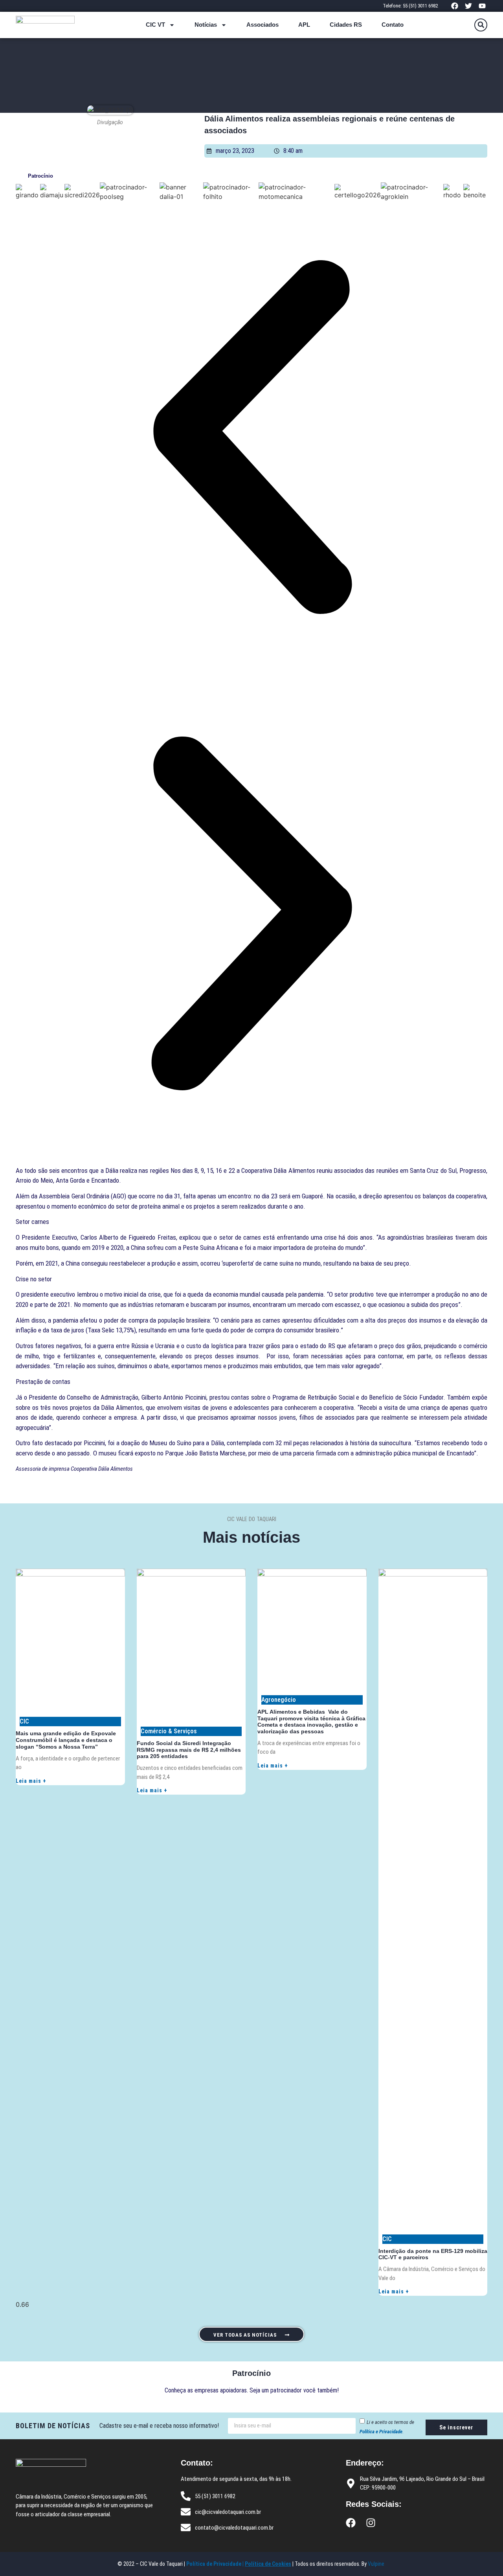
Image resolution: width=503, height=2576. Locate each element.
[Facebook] (454, 6)
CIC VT (155, 25)
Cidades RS (346, 25)
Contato (393, 25)
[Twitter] (469, 6)
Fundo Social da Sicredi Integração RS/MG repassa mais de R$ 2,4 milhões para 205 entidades (189, 1750)
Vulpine (377, 2564)
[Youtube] (482, 6)
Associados (263, 25)
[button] (481, 25)
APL (304, 25)
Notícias (206, 25)
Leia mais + (31, 1781)
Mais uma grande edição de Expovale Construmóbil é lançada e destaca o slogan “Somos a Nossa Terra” (66, 1740)
